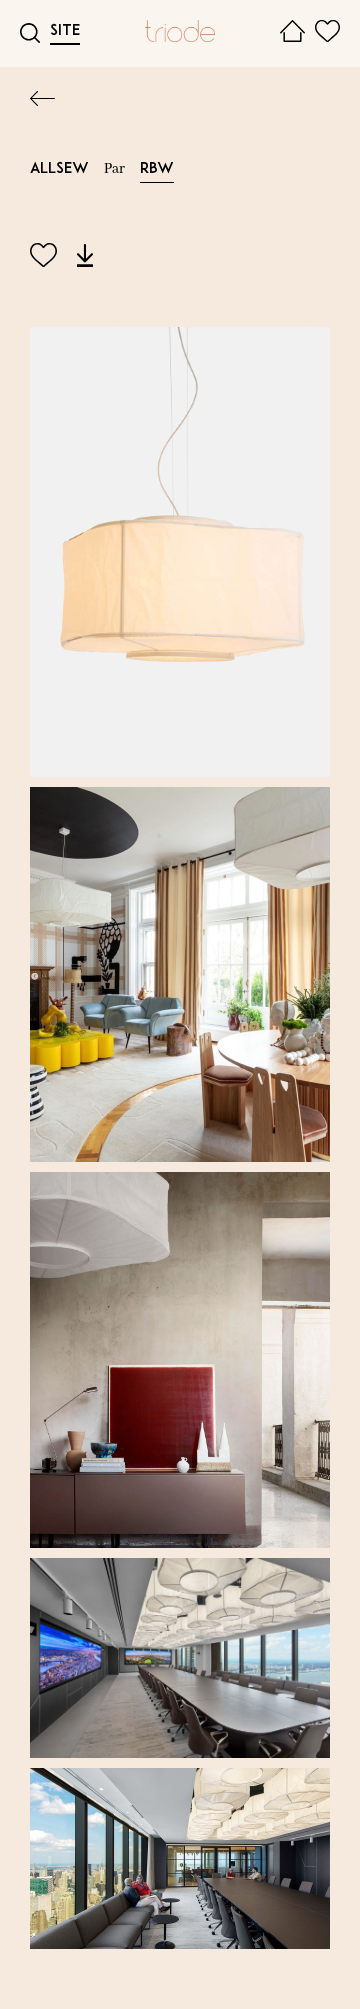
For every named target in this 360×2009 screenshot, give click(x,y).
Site (65, 31)
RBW (157, 169)
